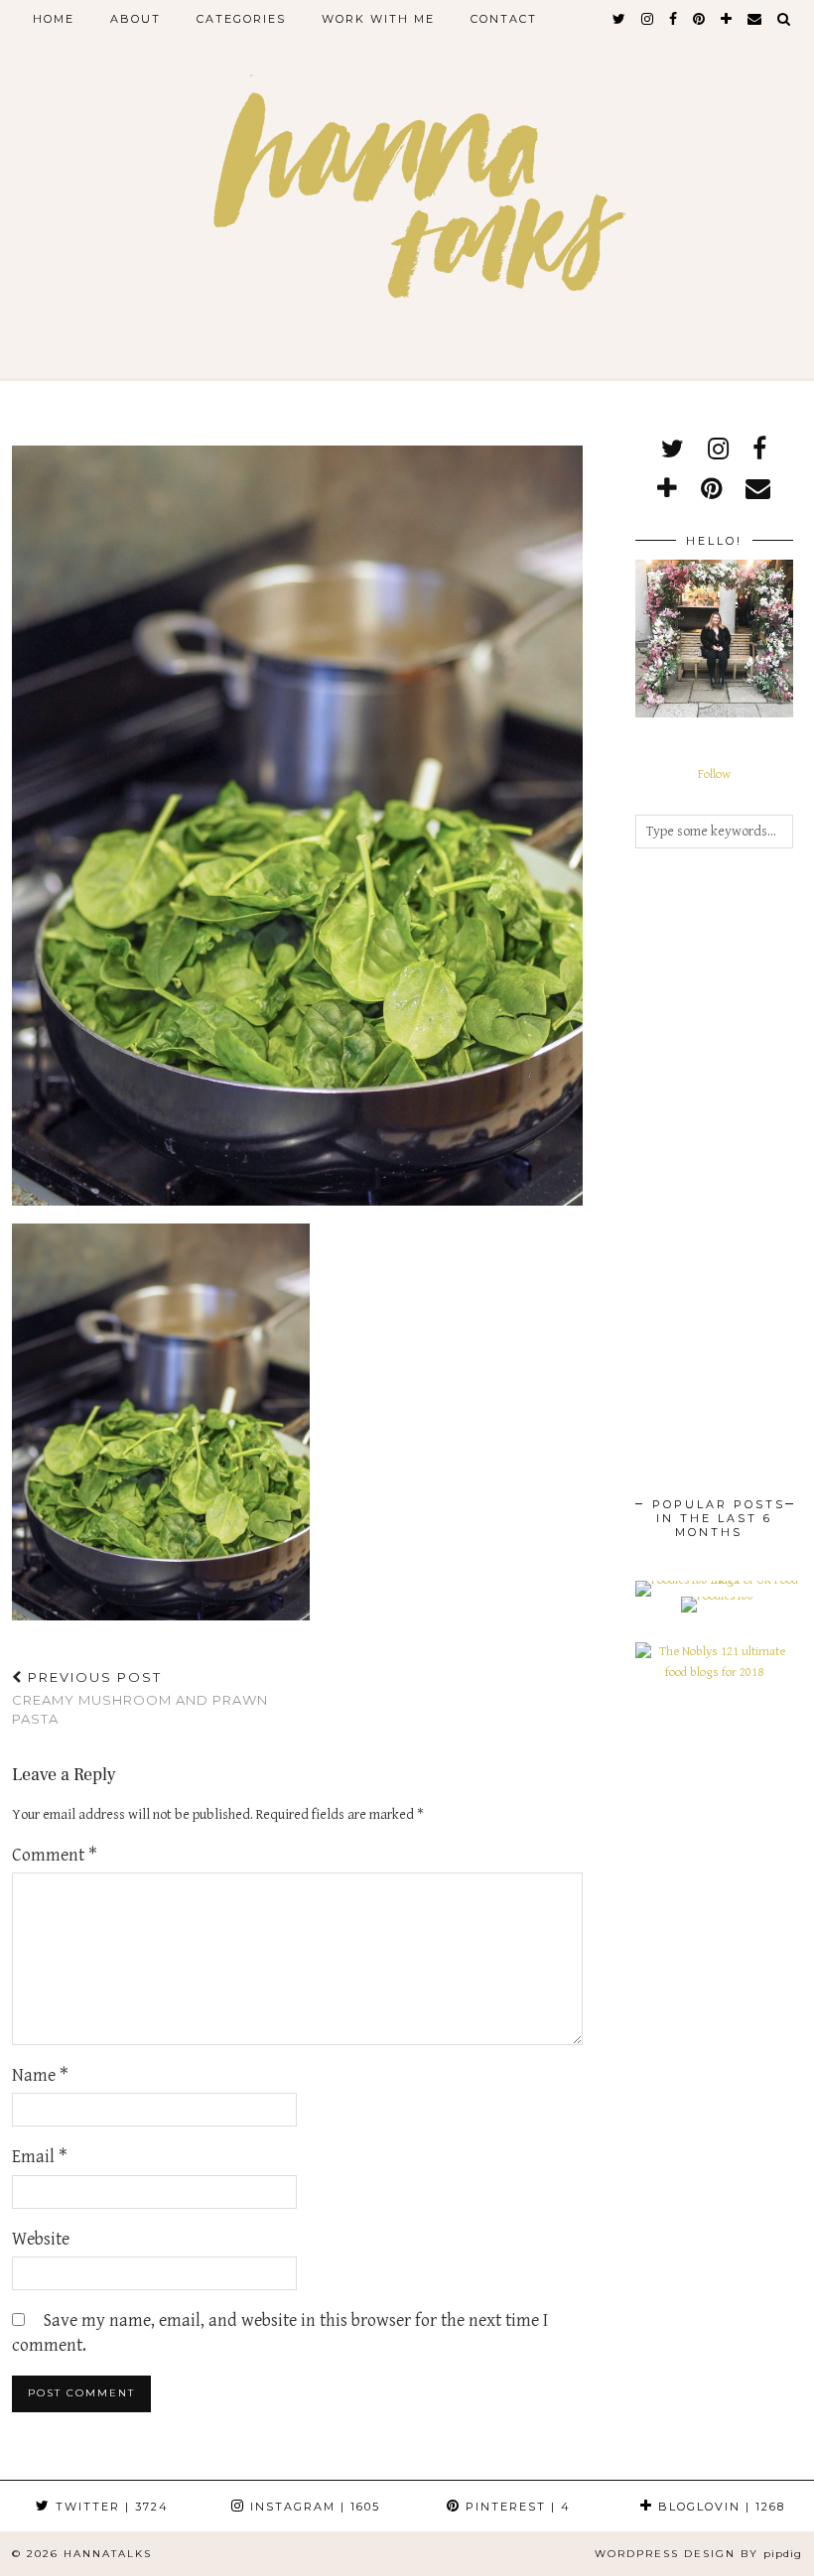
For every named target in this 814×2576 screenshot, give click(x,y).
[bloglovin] (727, 19)
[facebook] (674, 19)
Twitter (110, 2507)
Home (54, 19)
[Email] (755, 19)
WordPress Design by (698, 2554)
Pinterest (516, 2507)
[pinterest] (700, 19)
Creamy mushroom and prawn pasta (140, 1698)
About (136, 19)
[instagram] (648, 19)
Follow (714, 774)
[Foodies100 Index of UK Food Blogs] (717, 1580)
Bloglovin (719, 2507)
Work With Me (378, 19)
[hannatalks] (407, 200)
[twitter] (620, 19)
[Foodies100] (717, 1596)
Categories (241, 19)
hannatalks (108, 2554)
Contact (504, 19)
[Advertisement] (714, 1176)
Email (40, 2157)
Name (40, 2075)
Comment (55, 1855)
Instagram (313, 2507)
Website (41, 2239)
